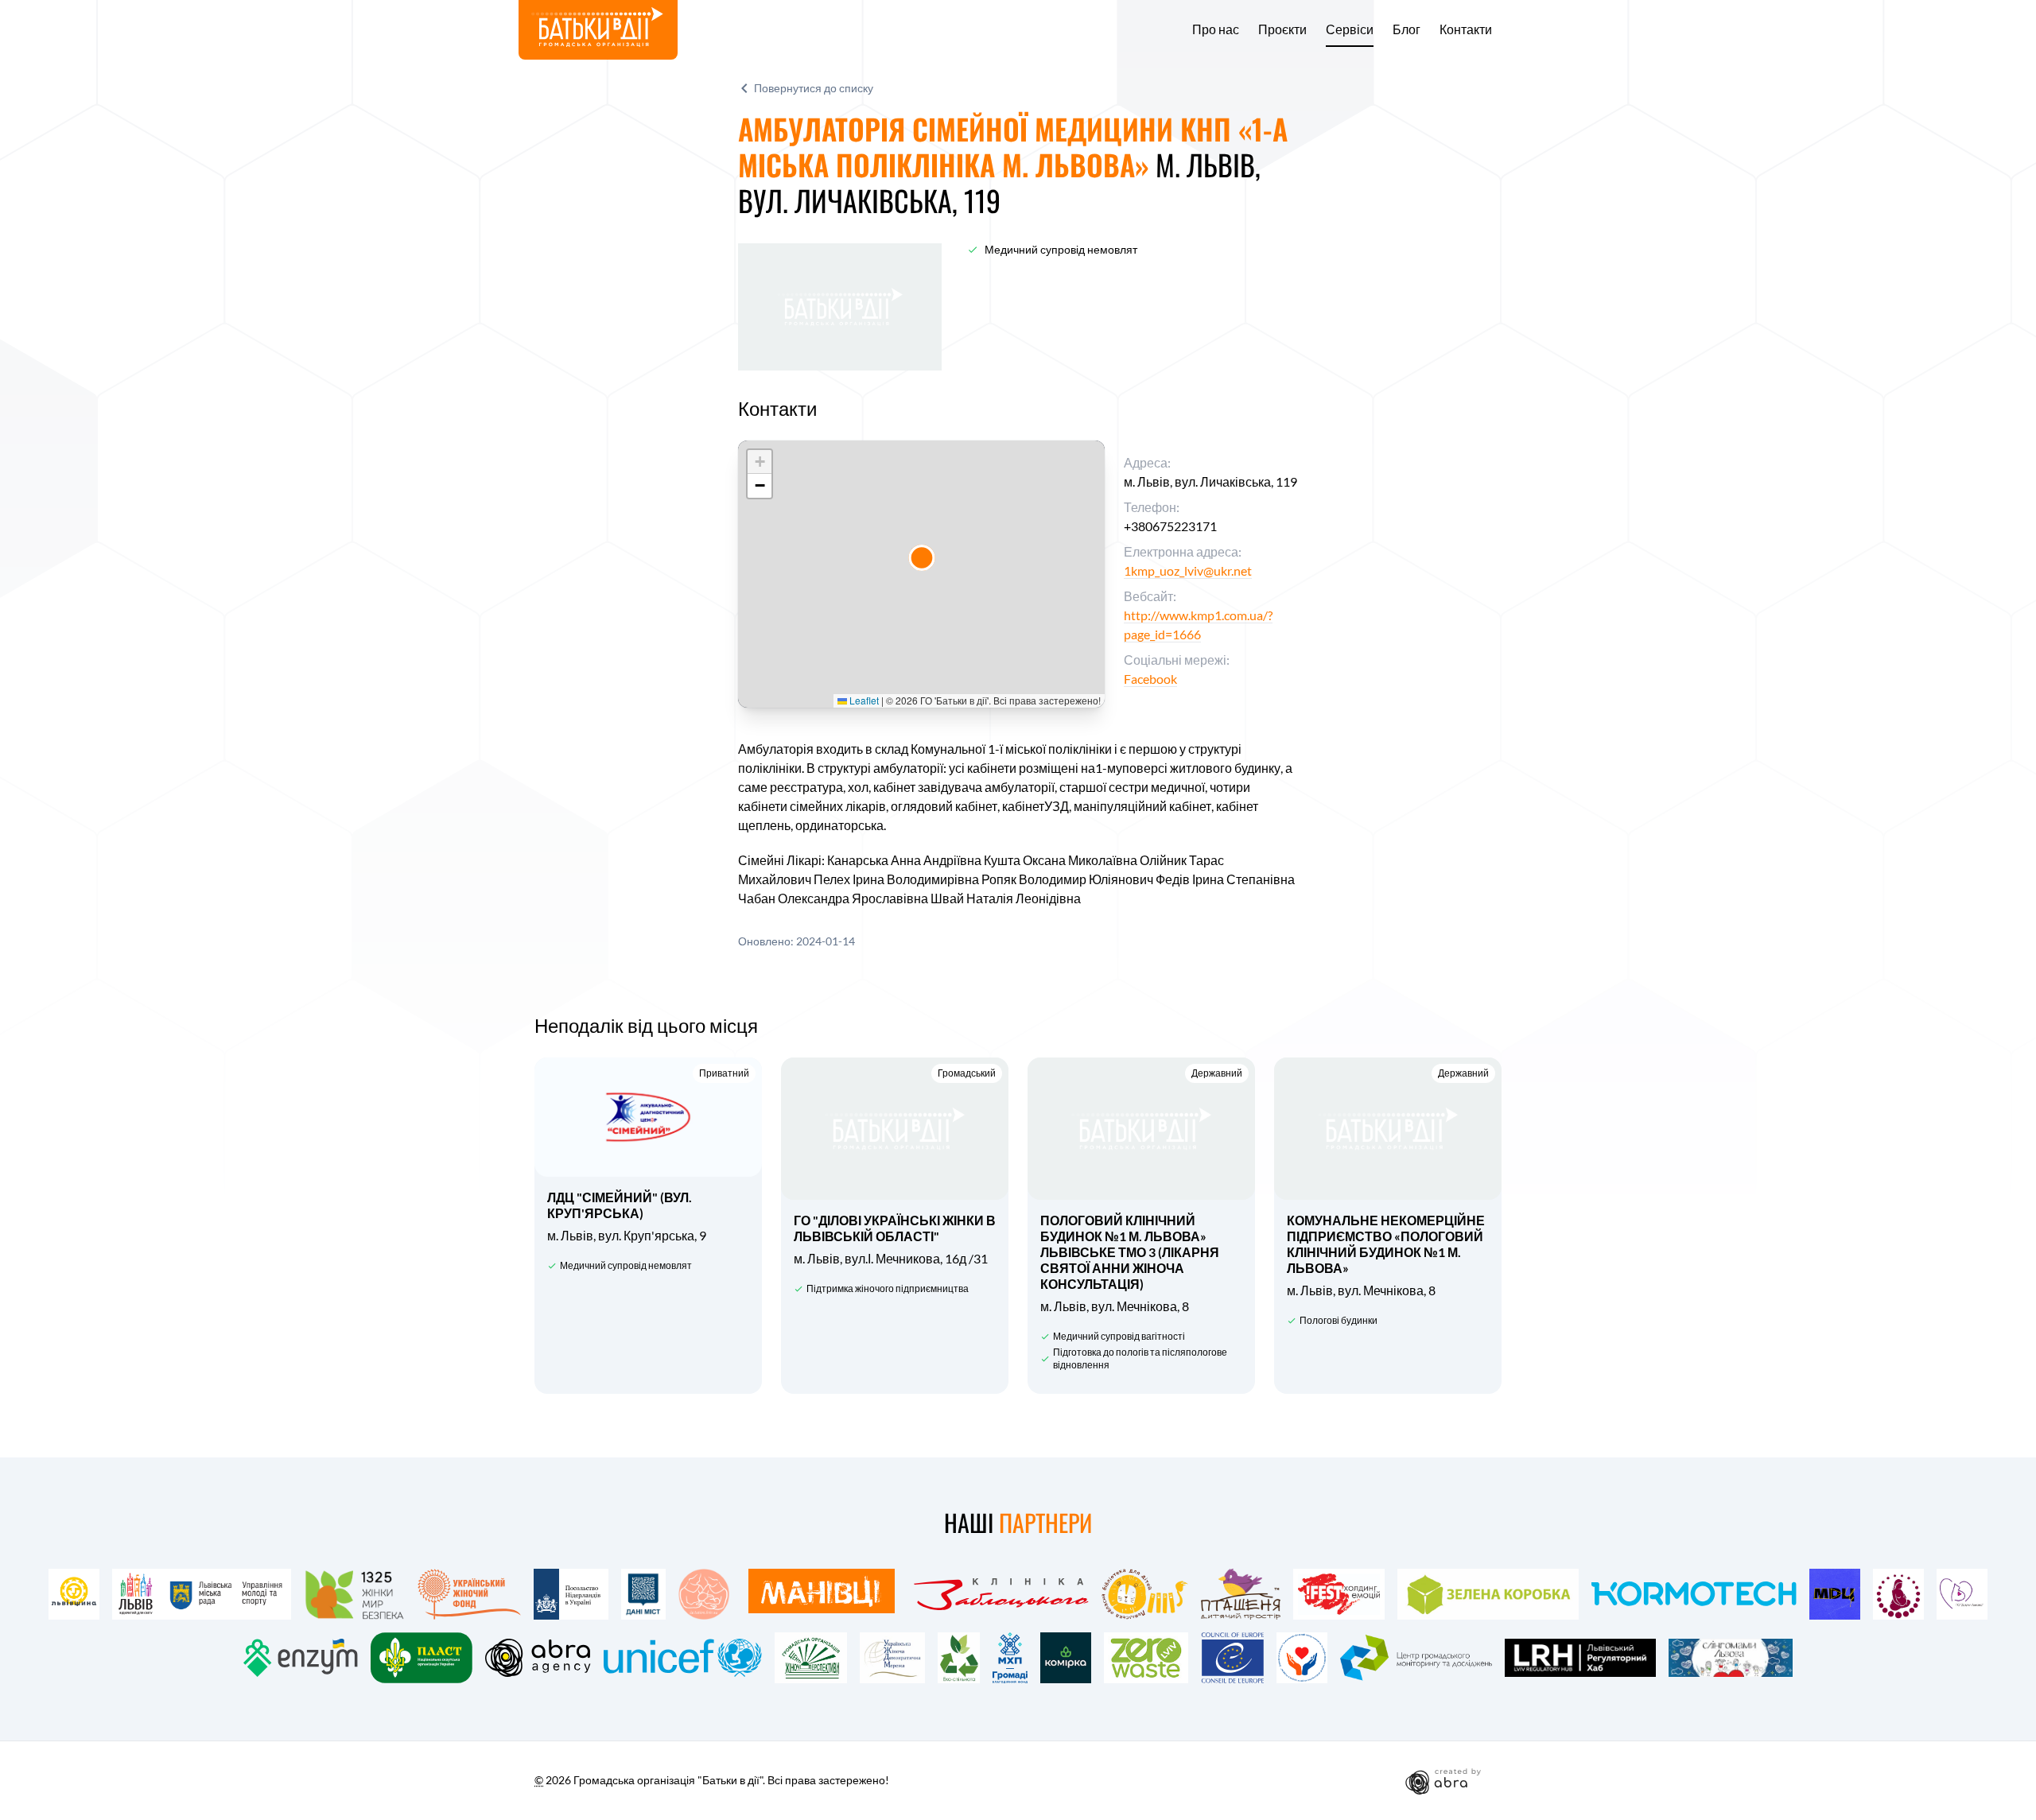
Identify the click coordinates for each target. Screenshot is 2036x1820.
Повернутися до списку (814, 88)
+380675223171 (1170, 526)
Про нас (1216, 29)
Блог (1407, 29)
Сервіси (1350, 29)
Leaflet (863, 700)
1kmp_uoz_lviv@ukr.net (1188, 570)
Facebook (1150, 679)
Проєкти (1282, 29)
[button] (922, 558)
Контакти (1466, 29)
